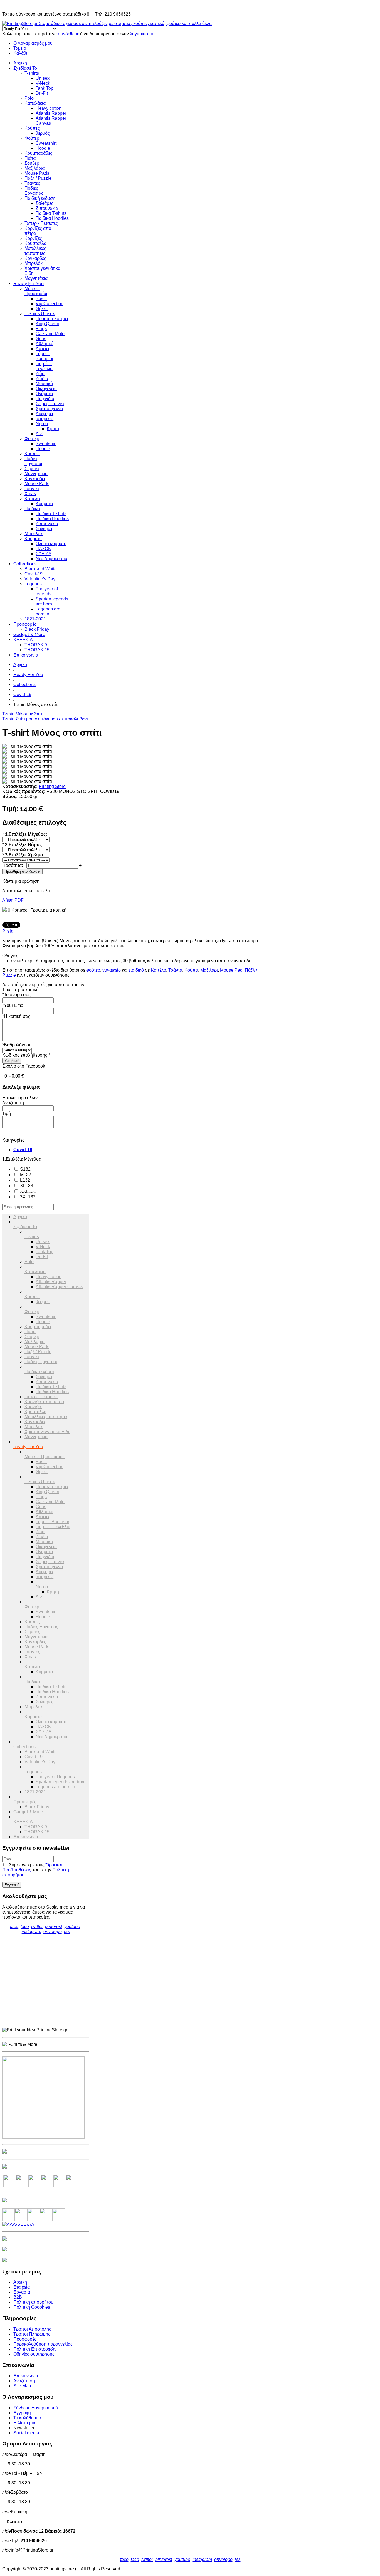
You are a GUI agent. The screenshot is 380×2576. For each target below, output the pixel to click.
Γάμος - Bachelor (45, 356)
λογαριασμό (142, 34)
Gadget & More (29, 634)
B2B (18, 2297)
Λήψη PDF (13, 900)
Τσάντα (175, 970)
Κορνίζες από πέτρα (44, 1402)
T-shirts (32, 73)
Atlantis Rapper (51, 113)
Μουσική (44, 384)
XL (26, 1186)
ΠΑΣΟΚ (43, 549)
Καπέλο (158, 970)
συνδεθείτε (68, 34)
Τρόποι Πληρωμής (32, 2334)
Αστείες (43, 349)
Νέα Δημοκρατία (51, 559)
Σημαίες (32, 469)
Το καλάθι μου (27, 2418)
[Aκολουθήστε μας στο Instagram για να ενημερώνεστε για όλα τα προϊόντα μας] (35, 2186)
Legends (33, 584)
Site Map (22, 2386)
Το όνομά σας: (17, 995)
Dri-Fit (42, 93)
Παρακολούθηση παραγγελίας (43, 2344)
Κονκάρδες (35, 258)
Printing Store (52, 786)
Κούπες (32, 128)
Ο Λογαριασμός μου (33, 43)
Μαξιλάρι (209, 970)
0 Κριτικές (18, 910)
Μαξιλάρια (34, 168)
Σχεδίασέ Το (25, 68)
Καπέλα (32, 499)
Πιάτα (30, 158)
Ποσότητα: (13, 865)
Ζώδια (42, 379)
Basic (41, 299)
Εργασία (22, 2292)
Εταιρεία (22, 2287)
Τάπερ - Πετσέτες (41, 223)
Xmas (30, 494)
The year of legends (47, 591)
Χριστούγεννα (49, 409)
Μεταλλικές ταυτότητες (35, 251)
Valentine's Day (40, 579)
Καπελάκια (35, 103)
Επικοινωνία (26, 655)
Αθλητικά (45, 344)
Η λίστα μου (25, 2423)
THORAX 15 (37, 650)
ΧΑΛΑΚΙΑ (23, 640)
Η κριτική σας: (17, 1016)
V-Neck (43, 83)
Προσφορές (25, 624)
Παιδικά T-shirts (51, 213)
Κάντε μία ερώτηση (21, 881)
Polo (29, 98)
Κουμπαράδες (38, 153)
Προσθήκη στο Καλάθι (22, 871)
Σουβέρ (32, 163)
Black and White (41, 569)
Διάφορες (45, 414)
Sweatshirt (46, 143)
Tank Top (45, 88)
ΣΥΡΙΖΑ (44, 554)
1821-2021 (35, 619)
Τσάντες (32, 183)
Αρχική (20, 63)
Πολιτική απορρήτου (33, 2302)
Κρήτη (53, 429)
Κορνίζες (33, 238)
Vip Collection (50, 304)
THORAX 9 (36, 645)
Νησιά (42, 424)
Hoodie (43, 148)
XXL (28, 1191)
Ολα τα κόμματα (51, 544)
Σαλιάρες (45, 203)
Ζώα (40, 374)
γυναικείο (112, 970)
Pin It (7, 931)
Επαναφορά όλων (20, 1098)
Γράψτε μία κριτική (49, 910)
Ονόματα (44, 394)
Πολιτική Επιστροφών (35, 2349)
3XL (27, 1197)
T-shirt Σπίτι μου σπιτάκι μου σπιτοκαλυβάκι (45, 719)
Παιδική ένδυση (40, 198)
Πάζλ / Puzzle (38, 178)
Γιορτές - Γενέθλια (44, 366)
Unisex (43, 78)
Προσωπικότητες (52, 319)
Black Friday (37, 629)
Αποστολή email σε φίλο (26, 891)
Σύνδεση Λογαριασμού (36, 2408)
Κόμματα (44, 504)
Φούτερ (32, 138)
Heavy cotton (49, 108)
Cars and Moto (50, 334)
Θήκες (42, 309)
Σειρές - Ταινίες (50, 404)
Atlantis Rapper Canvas (59, 1287)
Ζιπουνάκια (47, 208)
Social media (26, 2433)
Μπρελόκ (34, 263)
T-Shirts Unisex (40, 314)
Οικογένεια (46, 389)
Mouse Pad (231, 970)
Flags (41, 329)
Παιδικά (32, 509)
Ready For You (29, 284)
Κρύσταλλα (35, 243)
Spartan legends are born (52, 601)
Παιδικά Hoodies (52, 218)
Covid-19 (34, 574)
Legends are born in (48, 611)
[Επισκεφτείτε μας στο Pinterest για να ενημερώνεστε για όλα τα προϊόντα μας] (47, 2186)
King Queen (47, 324)
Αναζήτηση (24, 2381)
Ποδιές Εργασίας (34, 191)
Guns (41, 339)
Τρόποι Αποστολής (32, 2329)
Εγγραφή (22, 2413)
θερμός (43, 133)
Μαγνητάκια (36, 278)
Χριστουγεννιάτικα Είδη (48, 1432)
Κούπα (191, 970)
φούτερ (93, 970)
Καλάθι (20, 53)
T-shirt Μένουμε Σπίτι (23, 714)
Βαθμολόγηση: (18, 1045)
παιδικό (136, 970)
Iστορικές (45, 419)
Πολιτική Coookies (32, 2307)
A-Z (39, 434)
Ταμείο (20, 48)
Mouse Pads (37, 173)
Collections (25, 564)
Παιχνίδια (45, 399)
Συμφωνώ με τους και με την (36, 1870)
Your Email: (14, 1005)
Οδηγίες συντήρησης (34, 2354)
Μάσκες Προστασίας (36, 291)
